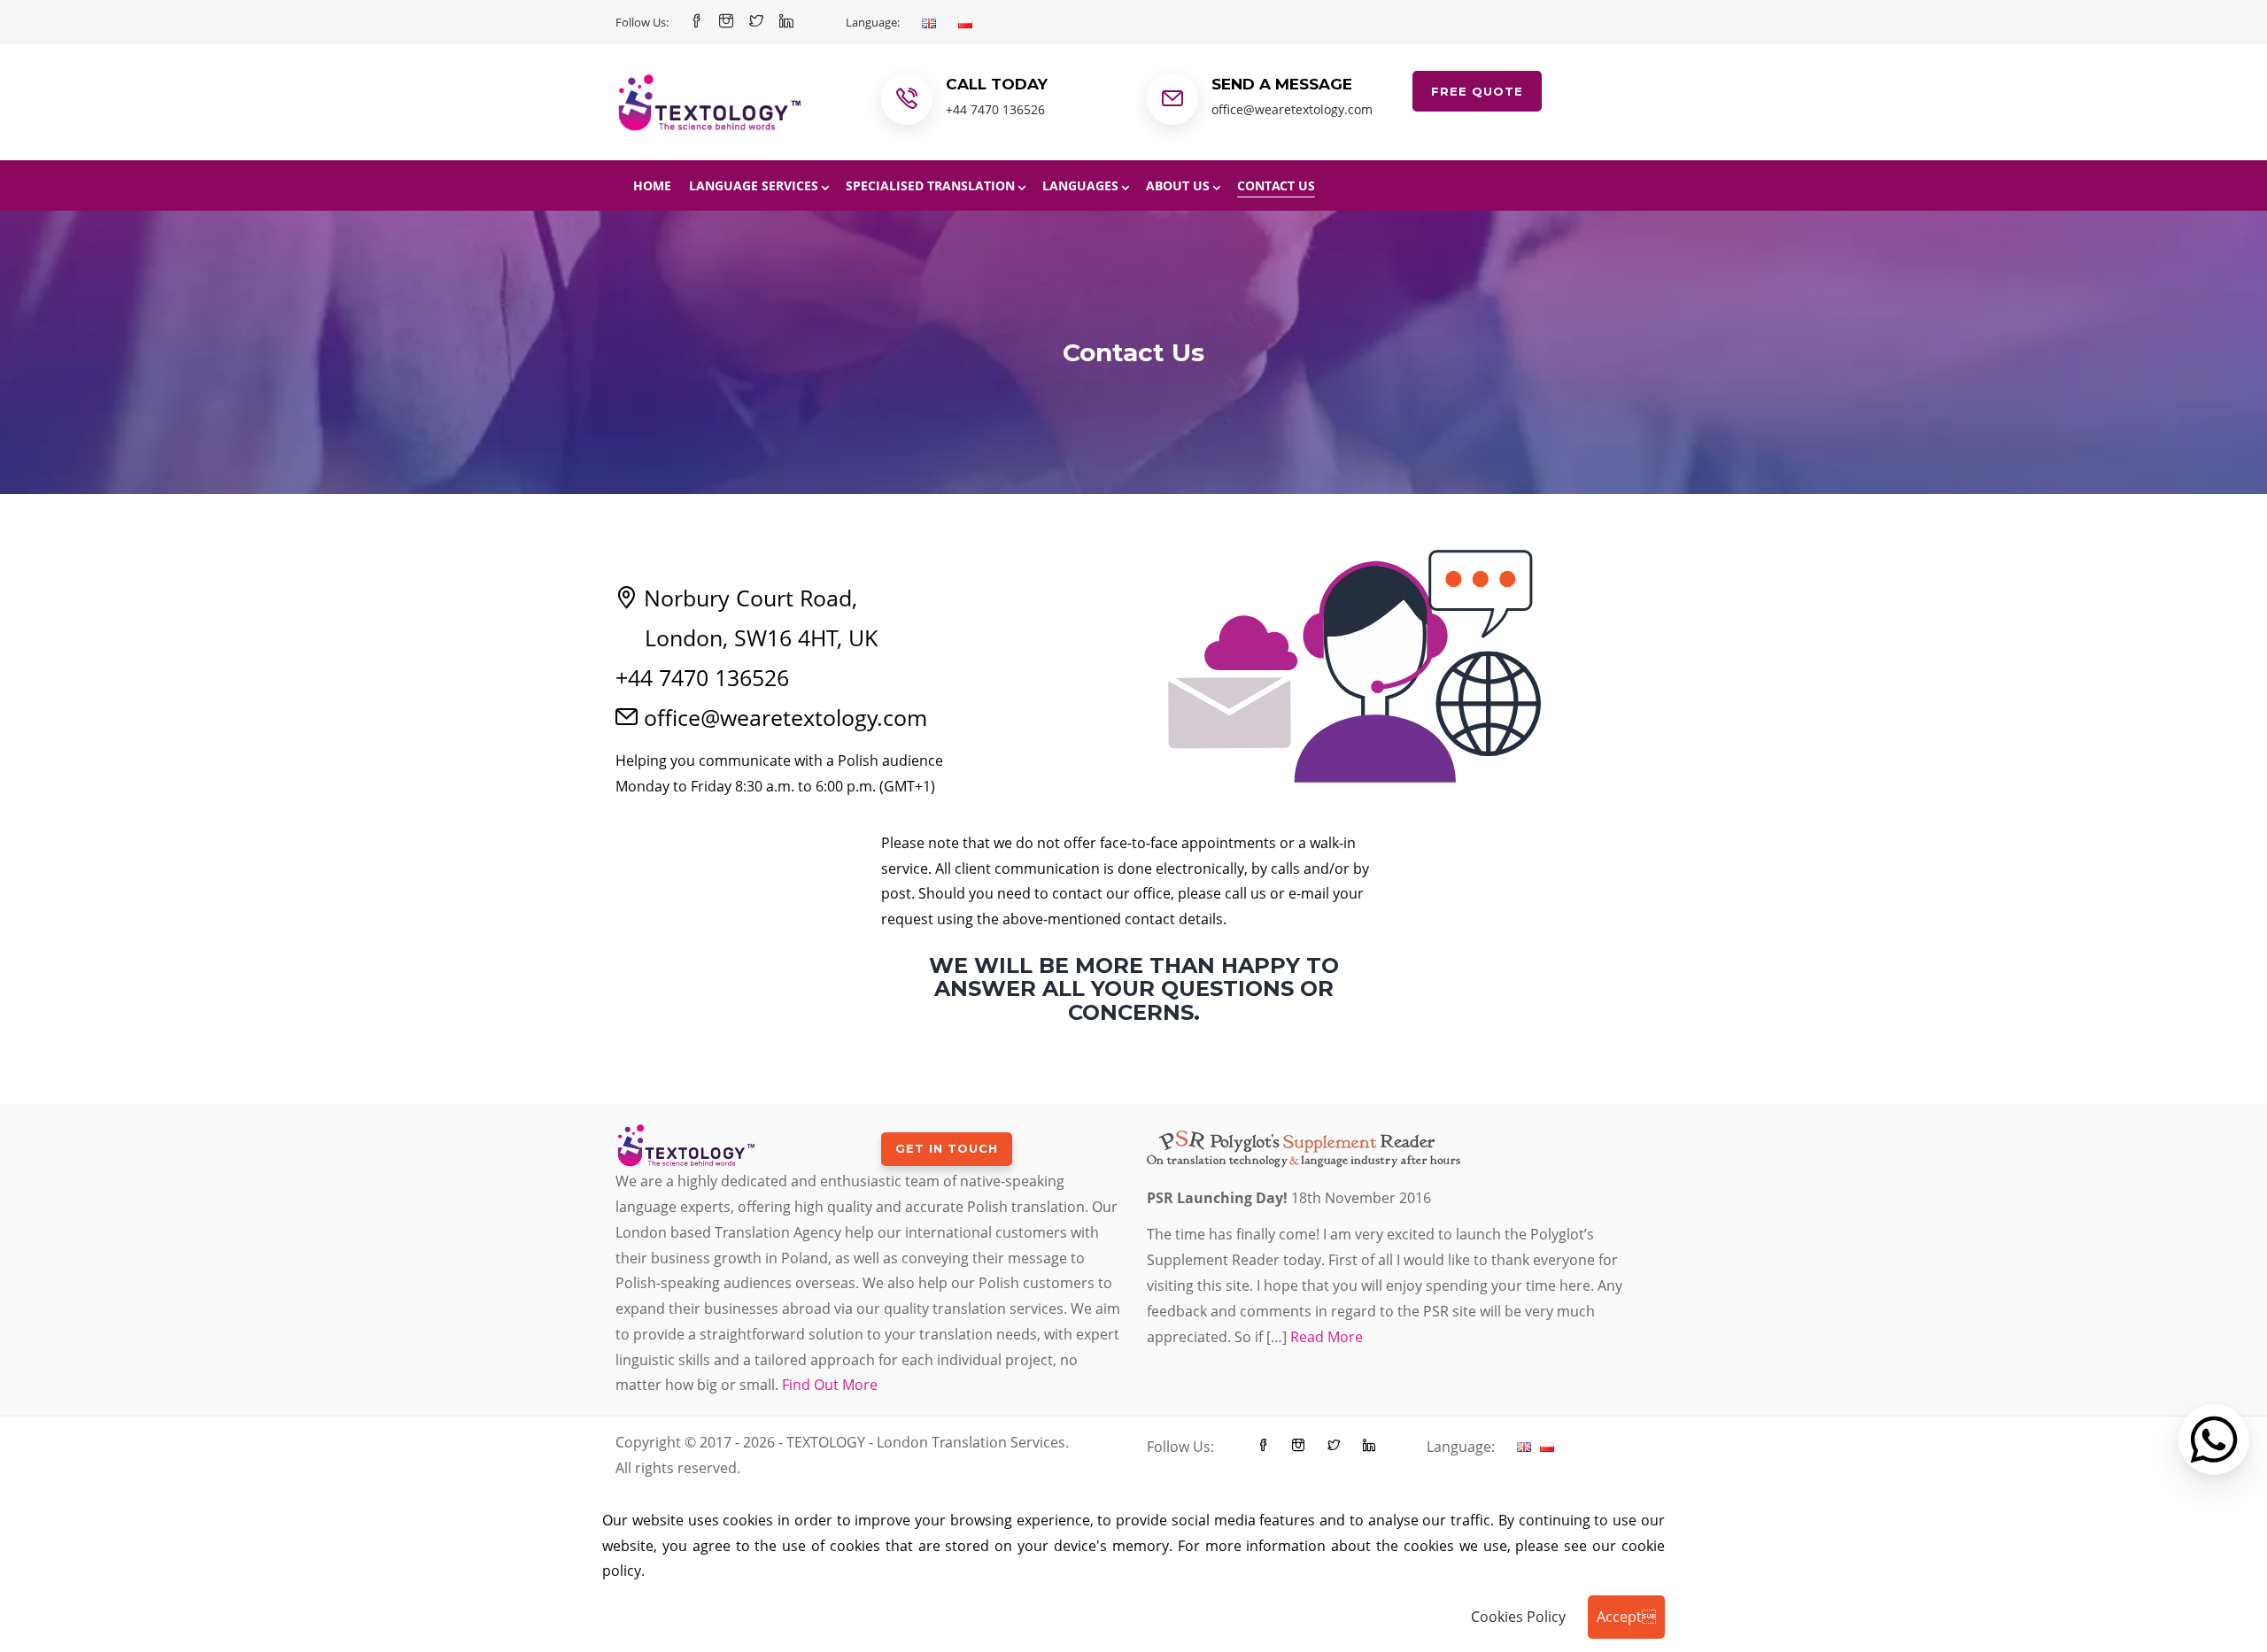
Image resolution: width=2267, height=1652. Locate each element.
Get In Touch (947, 1148)
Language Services (754, 185)
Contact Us (1276, 185)
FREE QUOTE (1477, 91)
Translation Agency (778, 1232)
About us (1178, 185)
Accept (1626, 1617)
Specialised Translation (930, 185)
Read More (1327, 1337)
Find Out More (830, 1385)
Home (652, 185)
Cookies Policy (1518, 1617)
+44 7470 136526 (995, 109)
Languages (1080, 185)
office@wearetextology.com (1292, 109)
